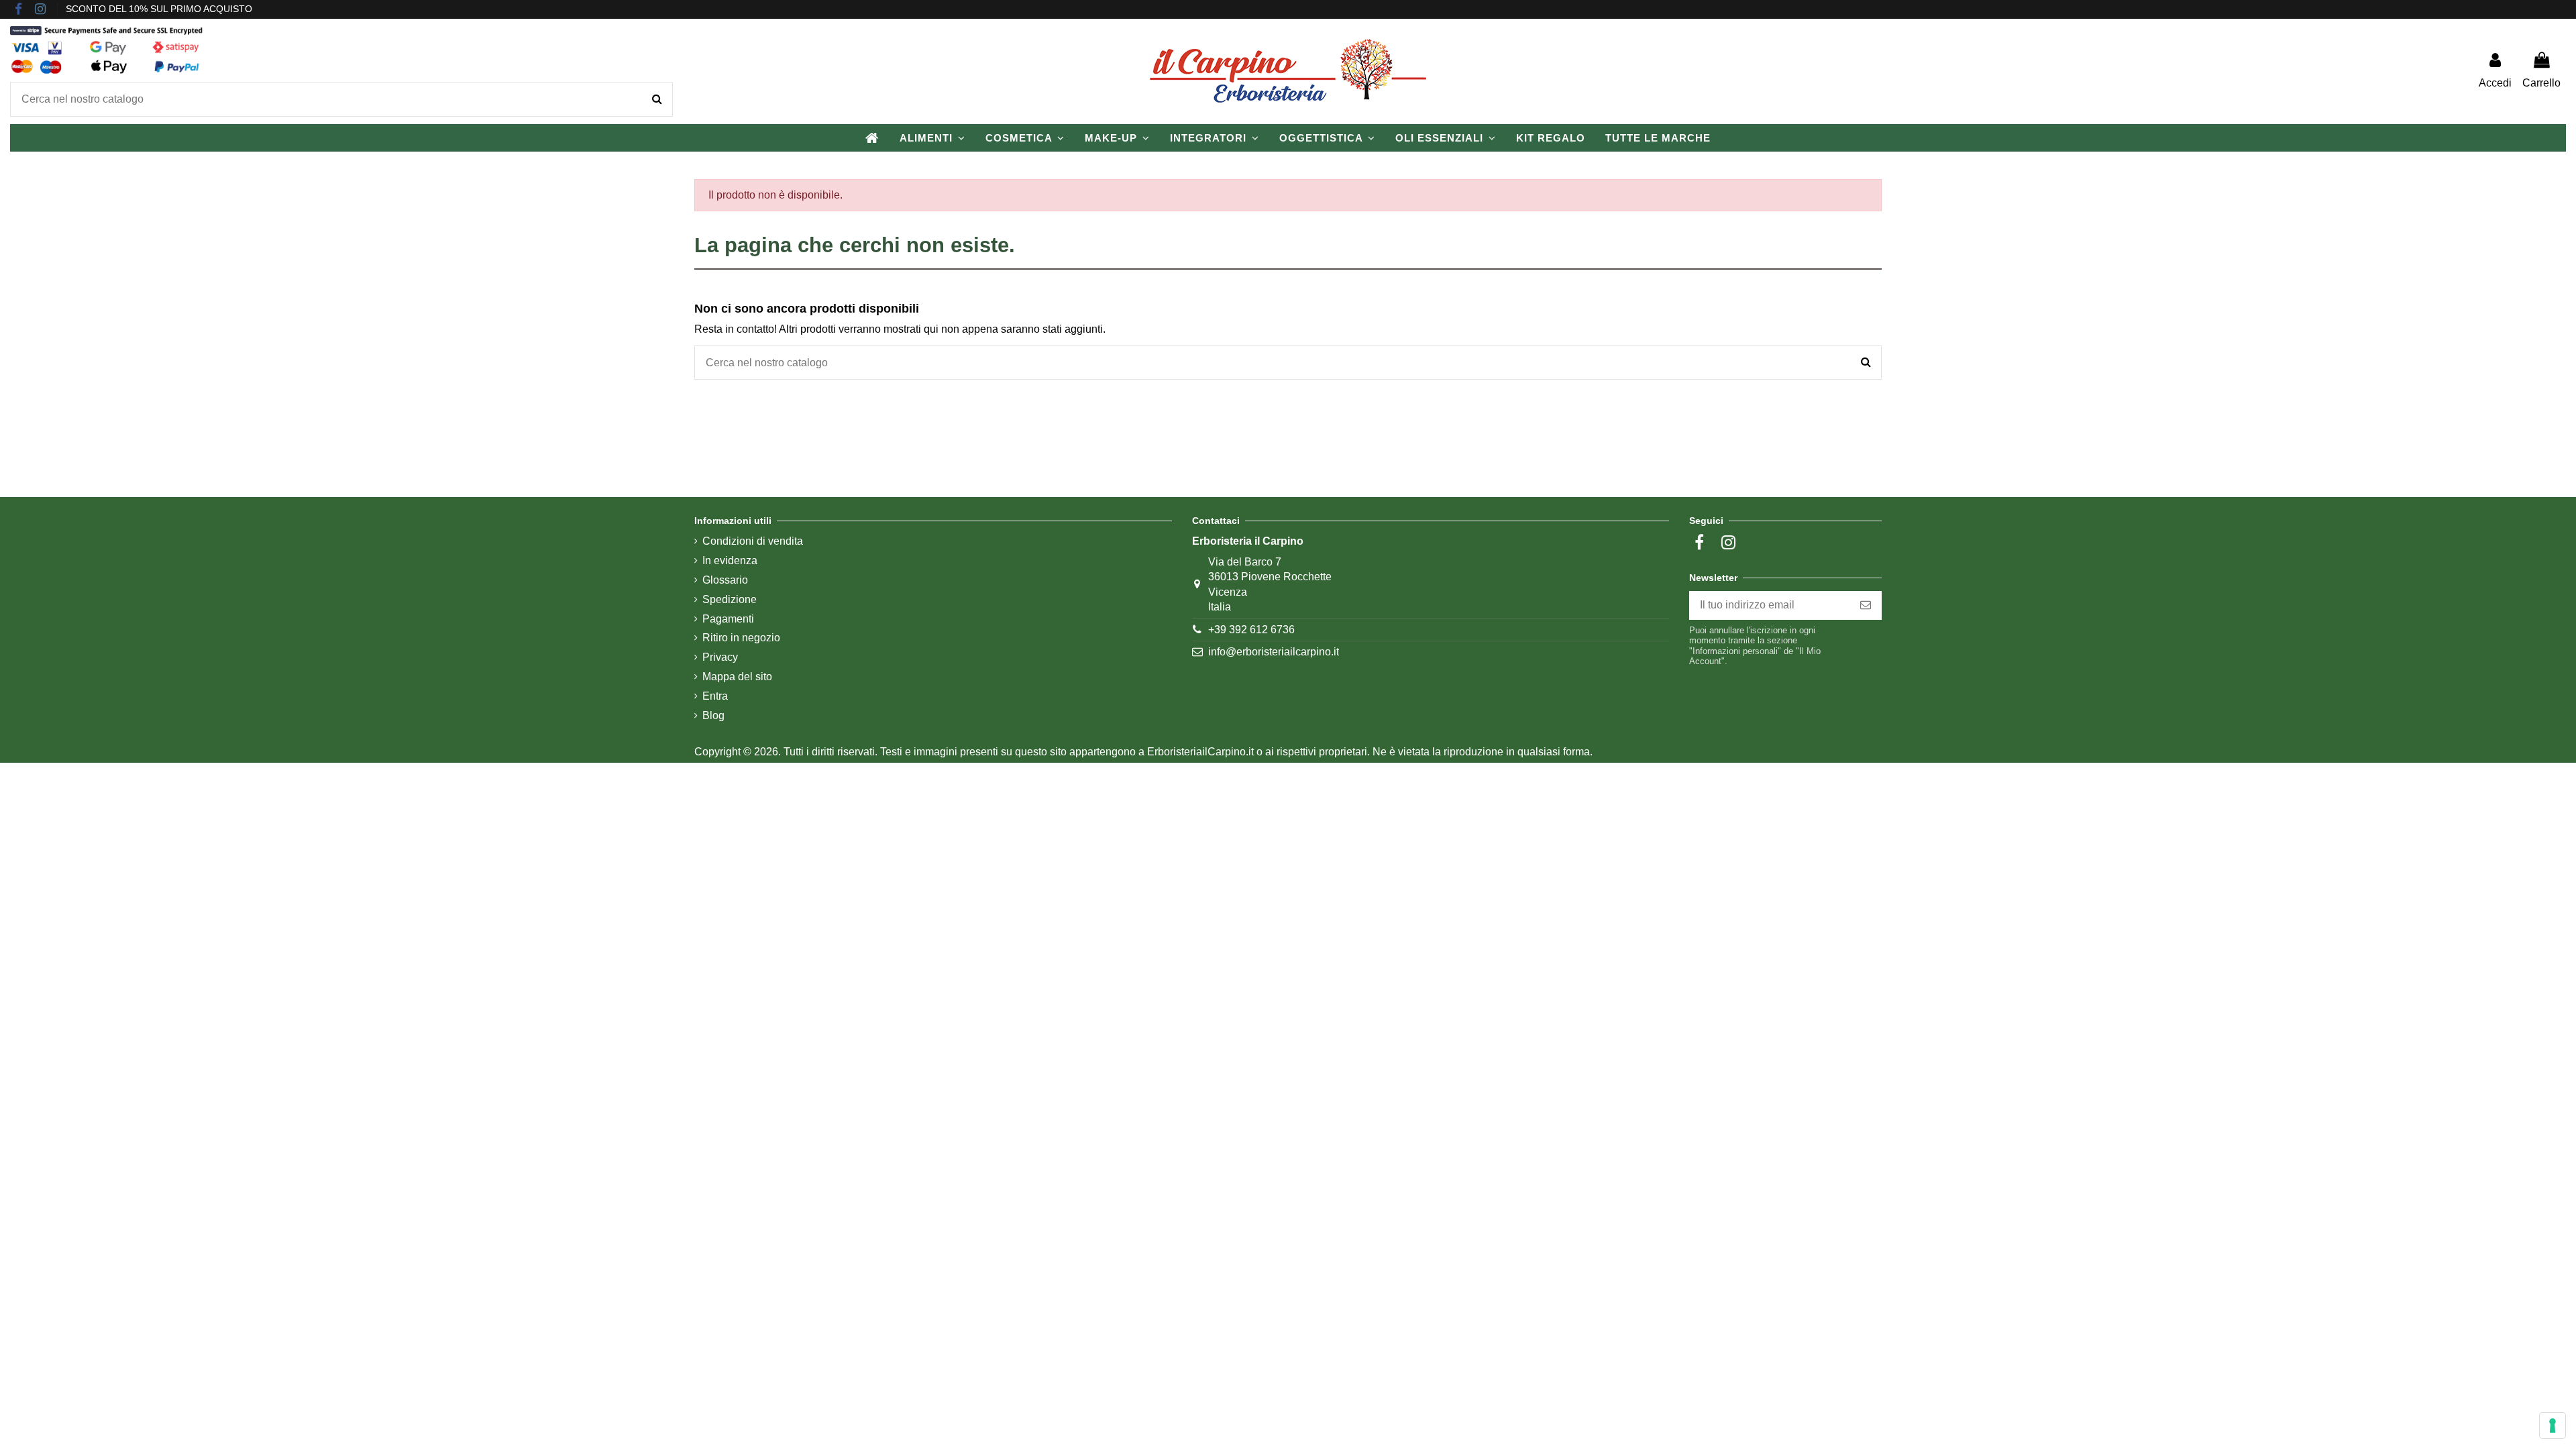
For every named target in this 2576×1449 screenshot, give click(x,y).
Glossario (725, 580)
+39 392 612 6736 (1251, 630)
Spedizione (730, 599)
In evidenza (730, 560)
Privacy (720, 657)
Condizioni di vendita (753, 541)
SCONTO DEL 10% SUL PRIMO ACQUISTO (159, 9)
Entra (715, 696)
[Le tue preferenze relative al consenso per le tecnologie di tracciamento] (2553, 1426)
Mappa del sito (737, 677)
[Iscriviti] (1866, 605)
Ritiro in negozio (741, 638)
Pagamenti (728, 619)
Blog (713, 715)
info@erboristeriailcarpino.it (1274, 652)
